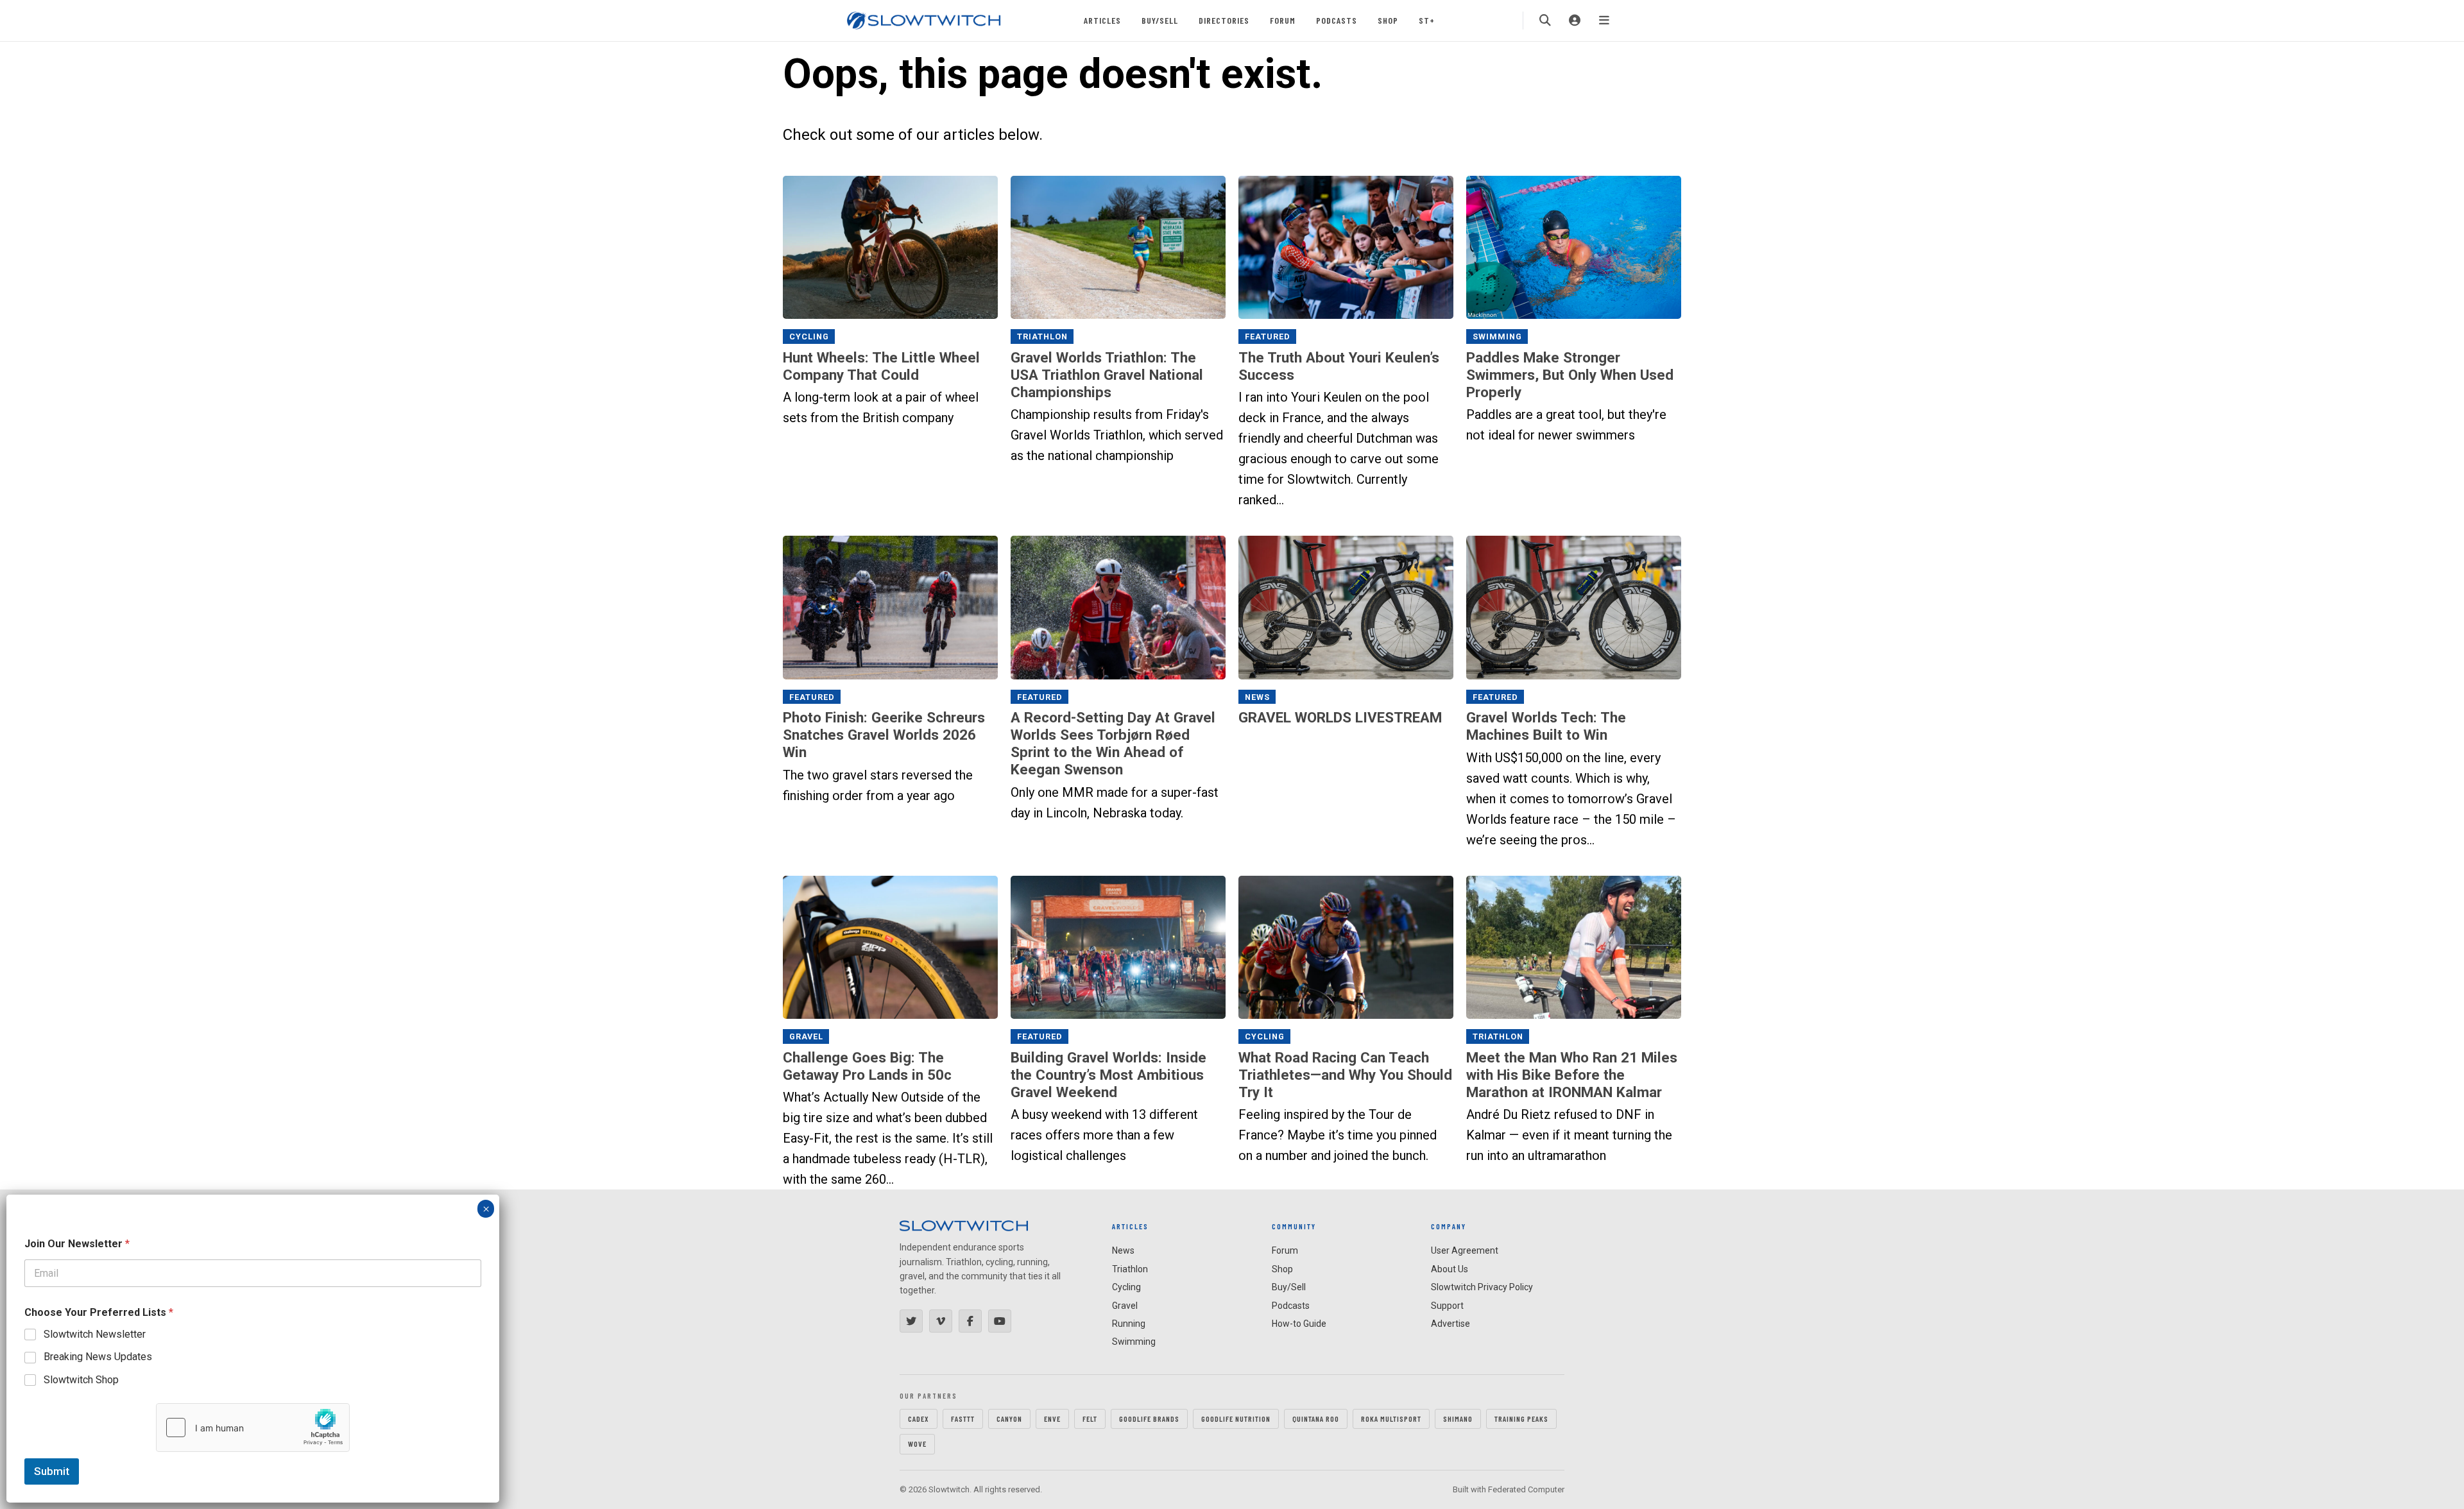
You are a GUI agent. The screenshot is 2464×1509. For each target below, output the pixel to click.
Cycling (809, 337)
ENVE (1052, 1419)
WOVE (917, 1444)
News (1257, 697)
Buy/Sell (1160, 20)
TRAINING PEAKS (1521, 1419)
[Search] (1545, 21)
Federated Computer (1526, 1489)
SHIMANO (1458, 1419)
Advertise (1450, 1324)
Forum (1283, 20)
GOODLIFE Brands (1149, 1419)
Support (1447, 1306)
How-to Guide (1299, 1324)
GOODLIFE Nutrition (1236, 1419)
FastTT (963, 1419)
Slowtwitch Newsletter (95, 1334)
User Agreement (1465, 1250)
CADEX (919, 1419)
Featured (1268, 337)
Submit (52, 1471)
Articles (1102, 20)
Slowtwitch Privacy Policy (1482, 1287)
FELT (1090, 1419)
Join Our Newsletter (77, 1244)
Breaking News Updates (98, 1357)
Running (1129, 1324)
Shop (1388, 20)
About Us (1450, 1269)
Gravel (806, 1036)
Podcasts (1337, 20)
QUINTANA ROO (1316, 1419)
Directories (1224, 20)
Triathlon (1042, 337)
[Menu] (1604, 21)
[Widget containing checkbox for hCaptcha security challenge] (253, 1428)
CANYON (1009, 1419)
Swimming (1497, 337)
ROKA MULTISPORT (1391, 1419)
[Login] (1575, 21)
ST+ (1427, 20)
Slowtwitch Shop (81, 1380)
